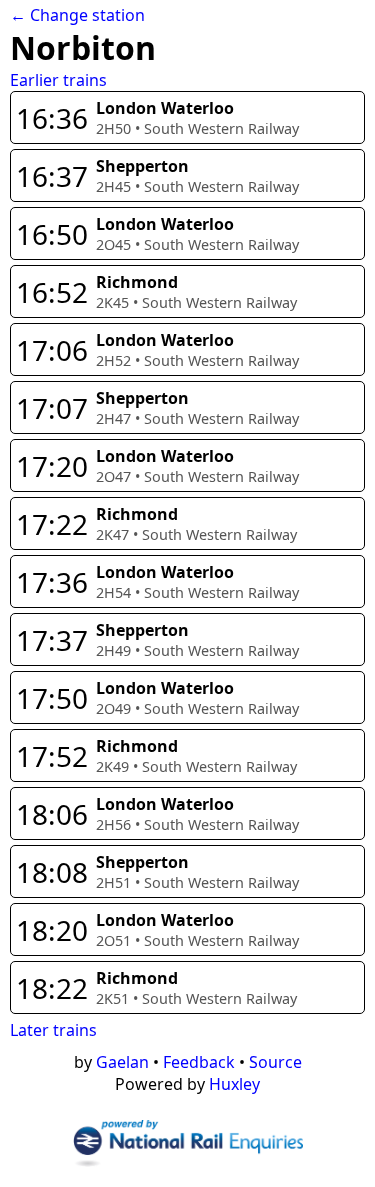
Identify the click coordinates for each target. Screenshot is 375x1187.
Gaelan (122, 1062)
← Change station (77, 15)
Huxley (234, 1084)
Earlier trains (58, 80)
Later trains (53, 1030)
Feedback (199, 1062)
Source (275, 1062)
